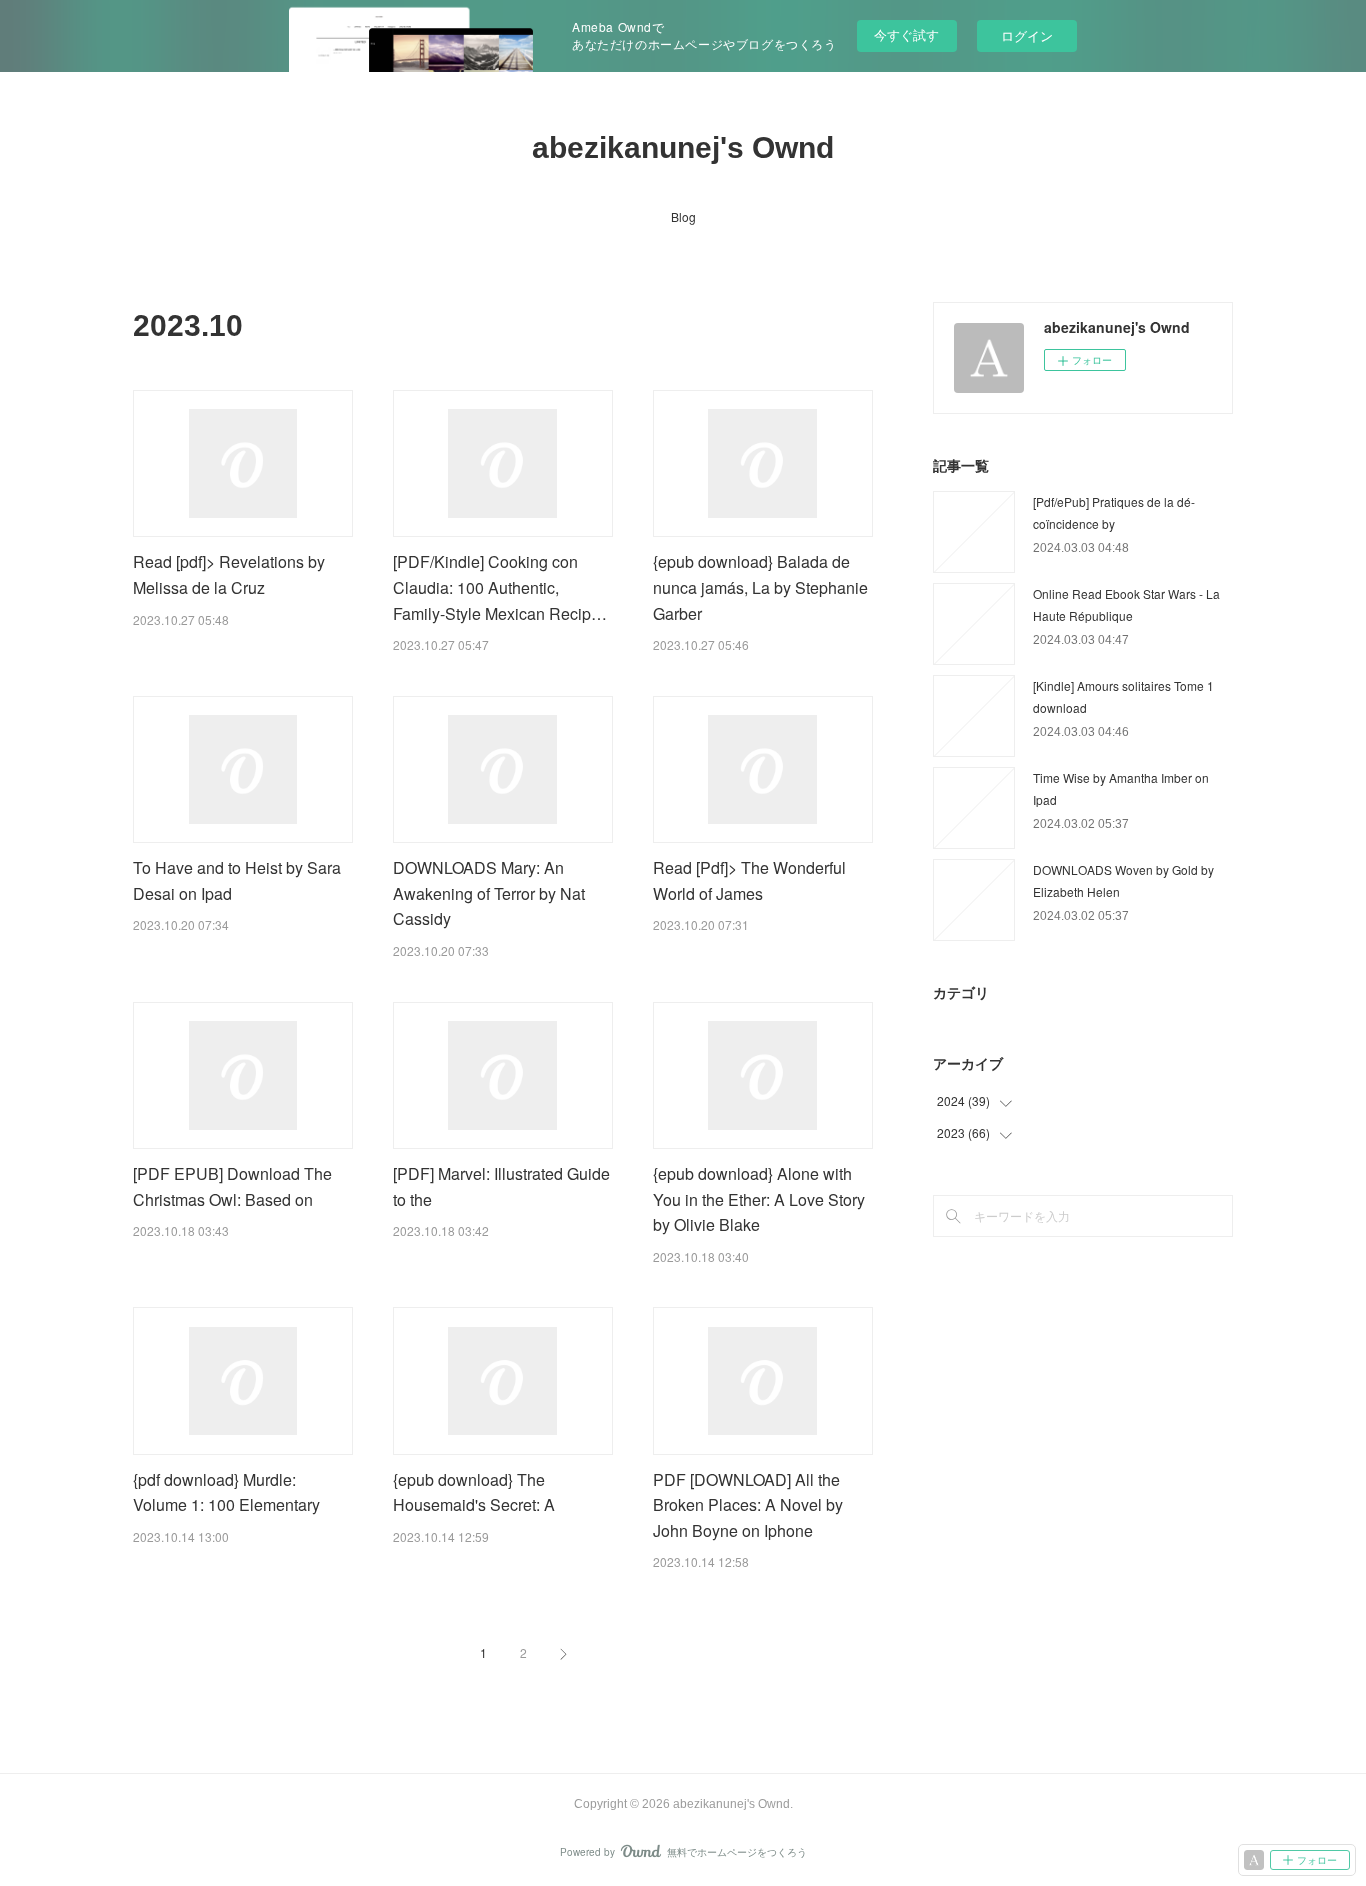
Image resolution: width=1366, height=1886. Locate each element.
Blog (683, 216)
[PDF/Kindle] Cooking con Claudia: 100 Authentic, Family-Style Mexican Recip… (500, 587)
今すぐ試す (906, 34)
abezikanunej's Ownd (683, 147)
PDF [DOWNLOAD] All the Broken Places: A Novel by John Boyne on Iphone (748, 1505)
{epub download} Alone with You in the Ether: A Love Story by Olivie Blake (759, 1199)
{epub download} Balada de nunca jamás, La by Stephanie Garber (760, 587)
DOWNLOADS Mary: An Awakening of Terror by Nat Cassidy (489, 893)
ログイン (1027, 35)
